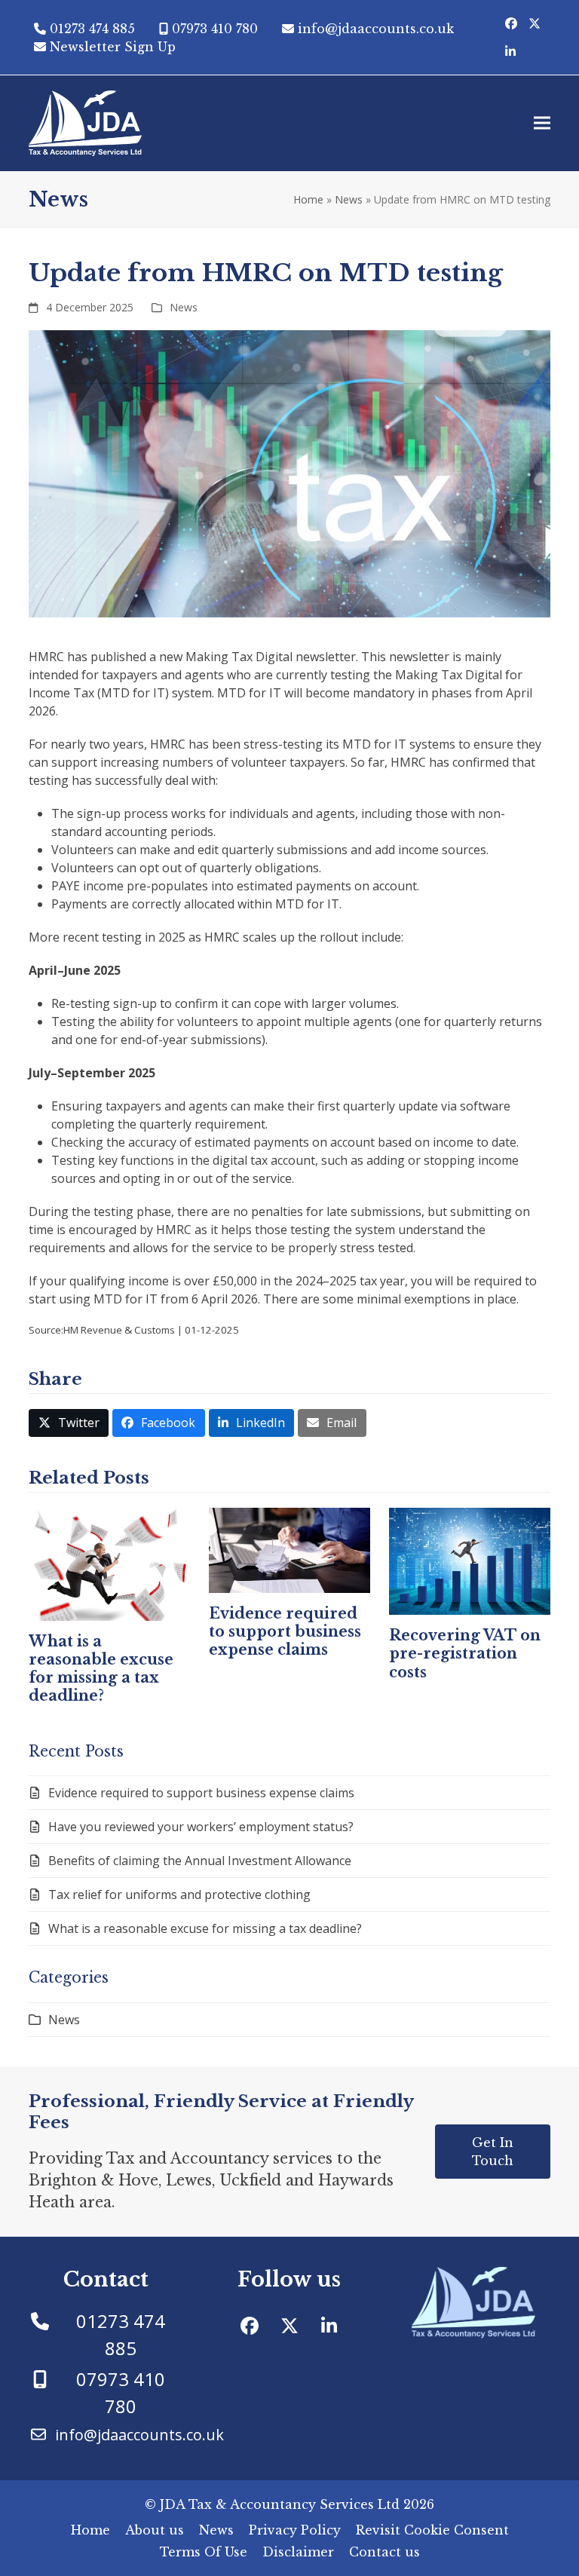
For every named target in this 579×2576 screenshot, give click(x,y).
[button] (542, 123)
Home (308, 199)
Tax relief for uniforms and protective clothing (179, 1894)
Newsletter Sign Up (113, 47)
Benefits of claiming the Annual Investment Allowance (200, 1861)
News (349, 199)
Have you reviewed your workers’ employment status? (201, 1827)
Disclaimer (298, 2552)
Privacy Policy (295, 2530)
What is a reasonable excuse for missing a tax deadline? (101, 1669)
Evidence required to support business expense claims (285, 1631)
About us (155, 2530)
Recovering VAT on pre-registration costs (465, 1653)
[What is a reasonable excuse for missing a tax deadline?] (109, 1563)
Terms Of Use (204, 2552)
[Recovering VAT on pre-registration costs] (470, 1560)
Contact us (384, 2552)
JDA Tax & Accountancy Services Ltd (280, 2504)
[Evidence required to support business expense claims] (289, 1549)
